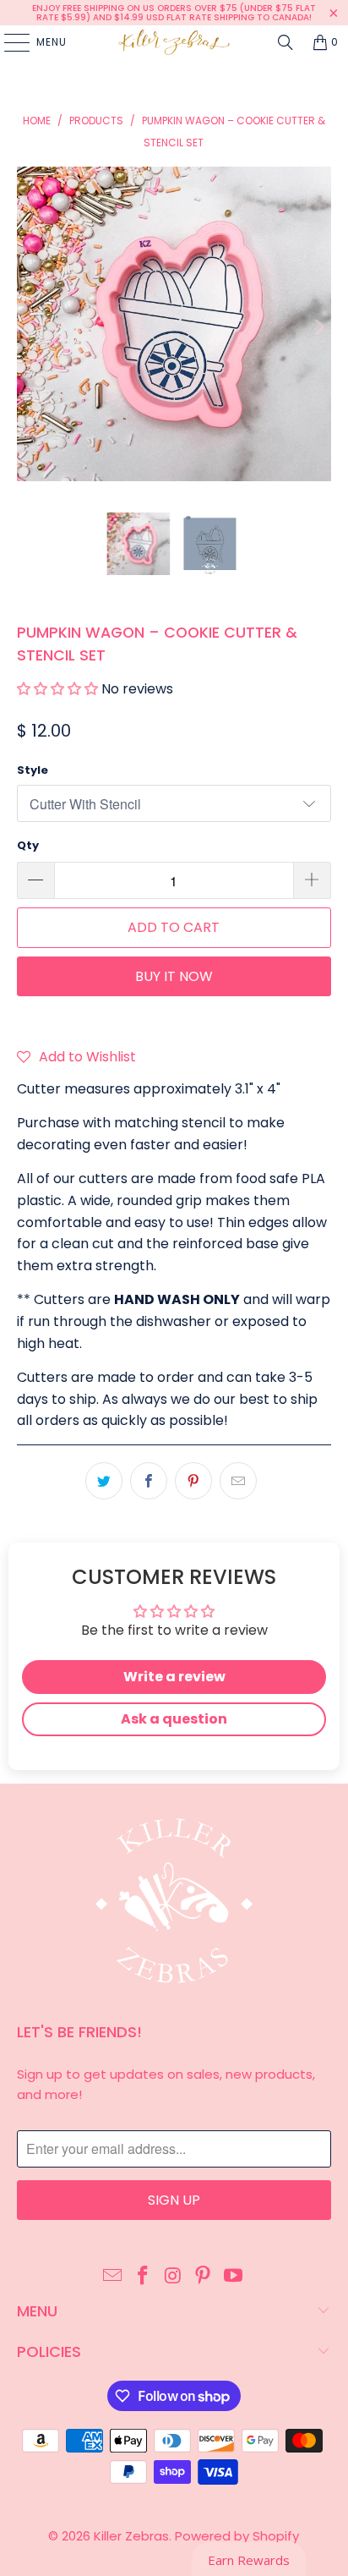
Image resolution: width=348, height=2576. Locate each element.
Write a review (174, 1677)
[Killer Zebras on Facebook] (143, 2277)
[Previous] (30, 327)
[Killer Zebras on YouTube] (234, 2277)
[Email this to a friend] (238, 1481)
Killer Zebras (131, 2536)
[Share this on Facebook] (149, 1481)
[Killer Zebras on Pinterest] (204, 2277)
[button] (57, 689)
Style (33, 770)
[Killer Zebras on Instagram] (173, 2277)
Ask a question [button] (174, 1719)
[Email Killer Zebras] (113, 2277)
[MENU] (8, 42)
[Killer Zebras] (174, 42)
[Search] (285, 42)
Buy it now (174, 976)
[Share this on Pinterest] (193, 1481)
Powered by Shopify (237, 2536)
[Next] (318, 327)
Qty (28, 845)
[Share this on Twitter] (104, 1481)
